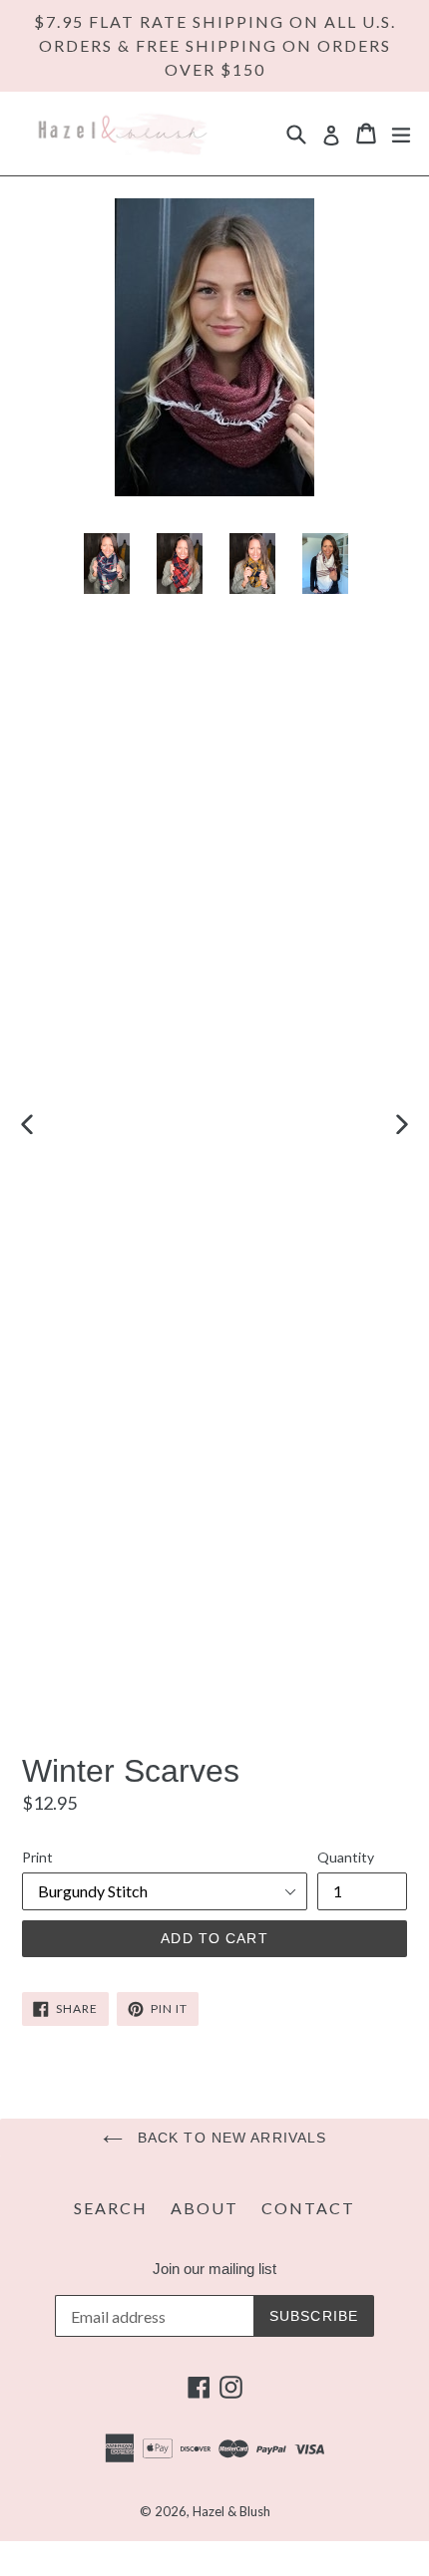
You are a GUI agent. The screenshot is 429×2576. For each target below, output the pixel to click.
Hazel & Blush (231, 2511)
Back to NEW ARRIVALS (230, 2138)
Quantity (346, 1857)
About (205, 2208)
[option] (106, 1124)
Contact (308, 2208)
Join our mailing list (214, 2269)
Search (111, 2208)
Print (37, 1857)
